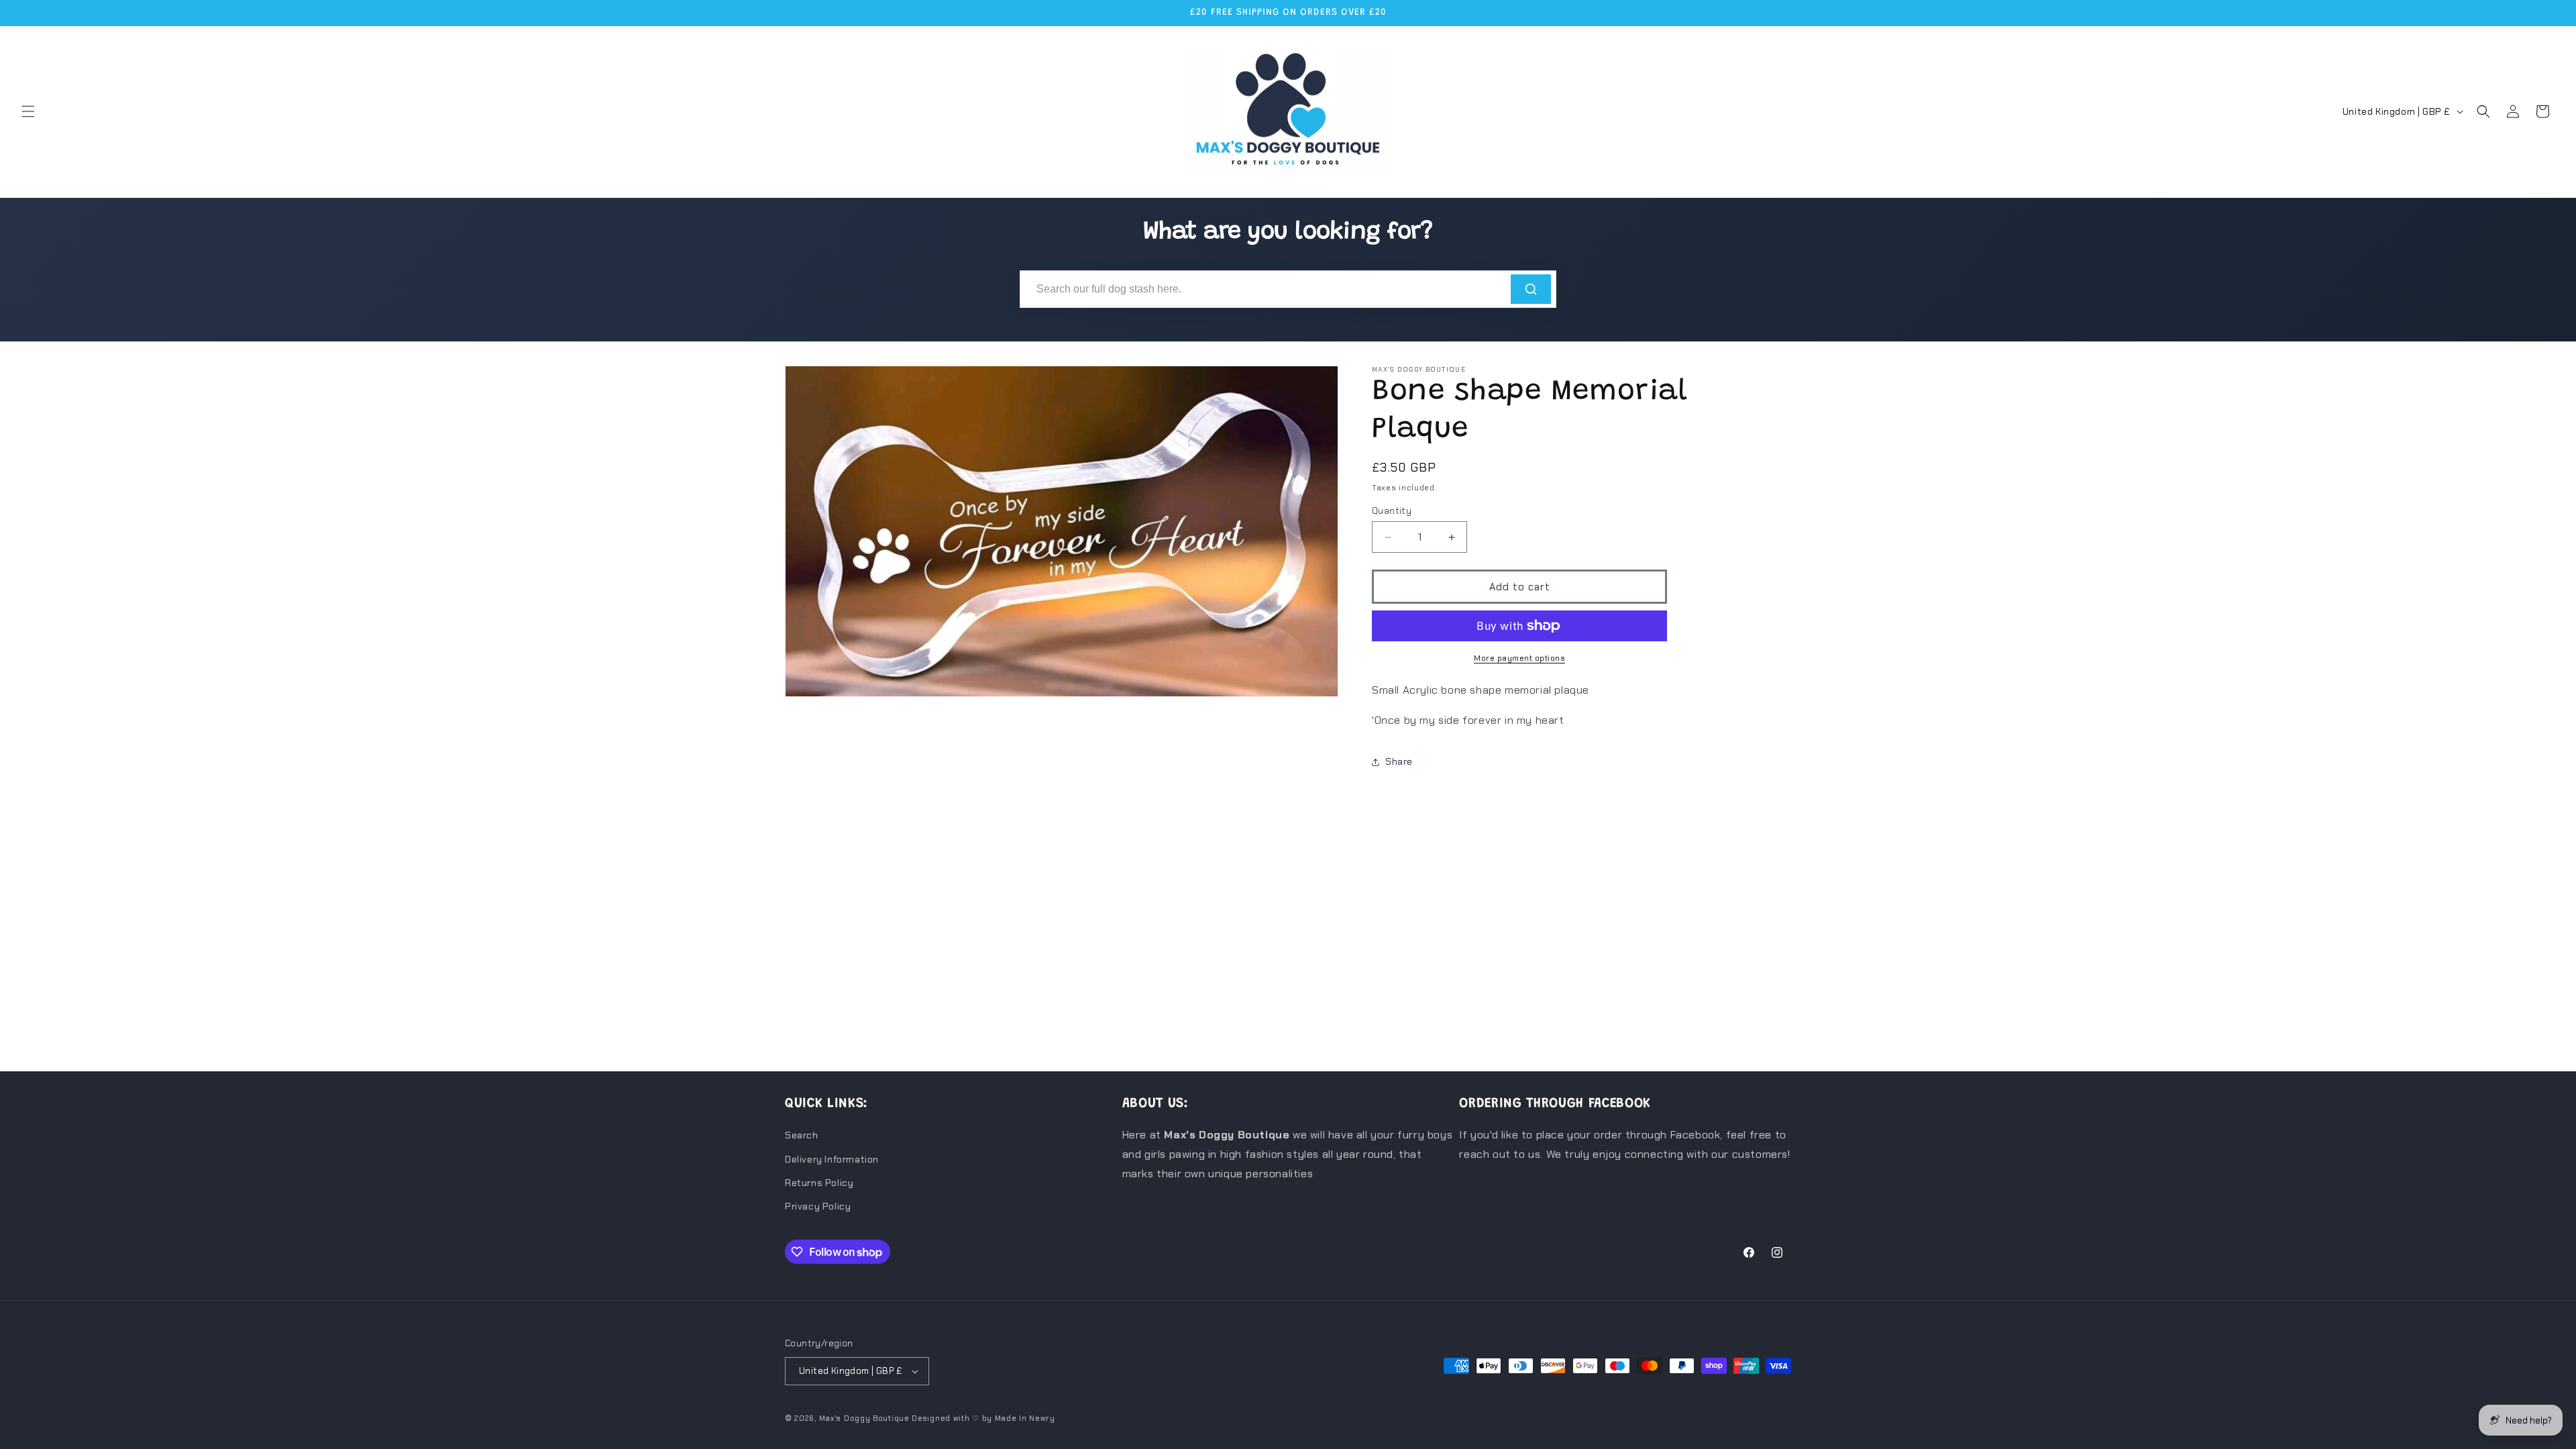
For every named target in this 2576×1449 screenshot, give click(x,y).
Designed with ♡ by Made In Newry (983, 1418)
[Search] (1531, 289)
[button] (28, 111)
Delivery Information (832, 1159)
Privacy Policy (818, 1206)
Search (802, 1135)
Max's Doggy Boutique (864, 1418)
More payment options (1519, 658)
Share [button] (1399, 761)
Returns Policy (819, 1183)
